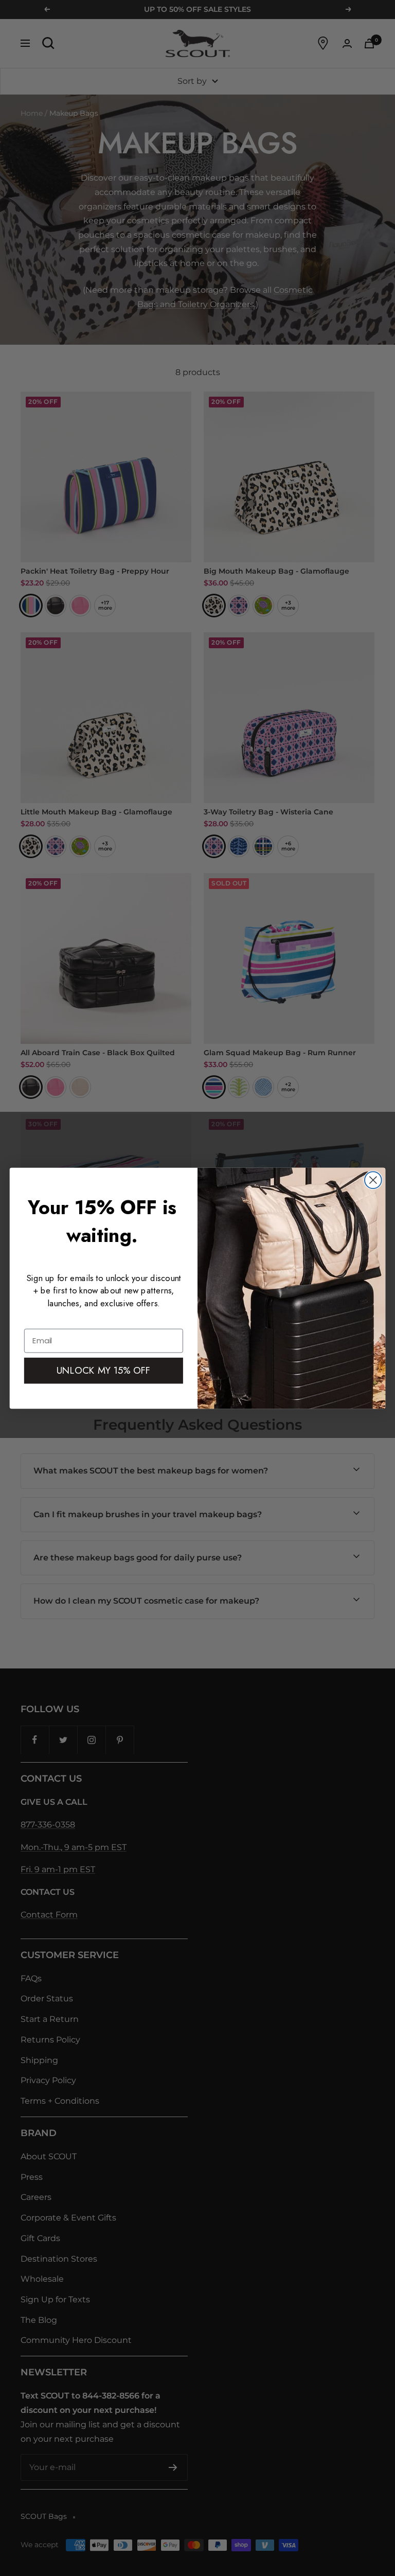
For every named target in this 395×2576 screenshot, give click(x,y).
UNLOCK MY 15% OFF (104, 1370)
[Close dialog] (373, 1180)
